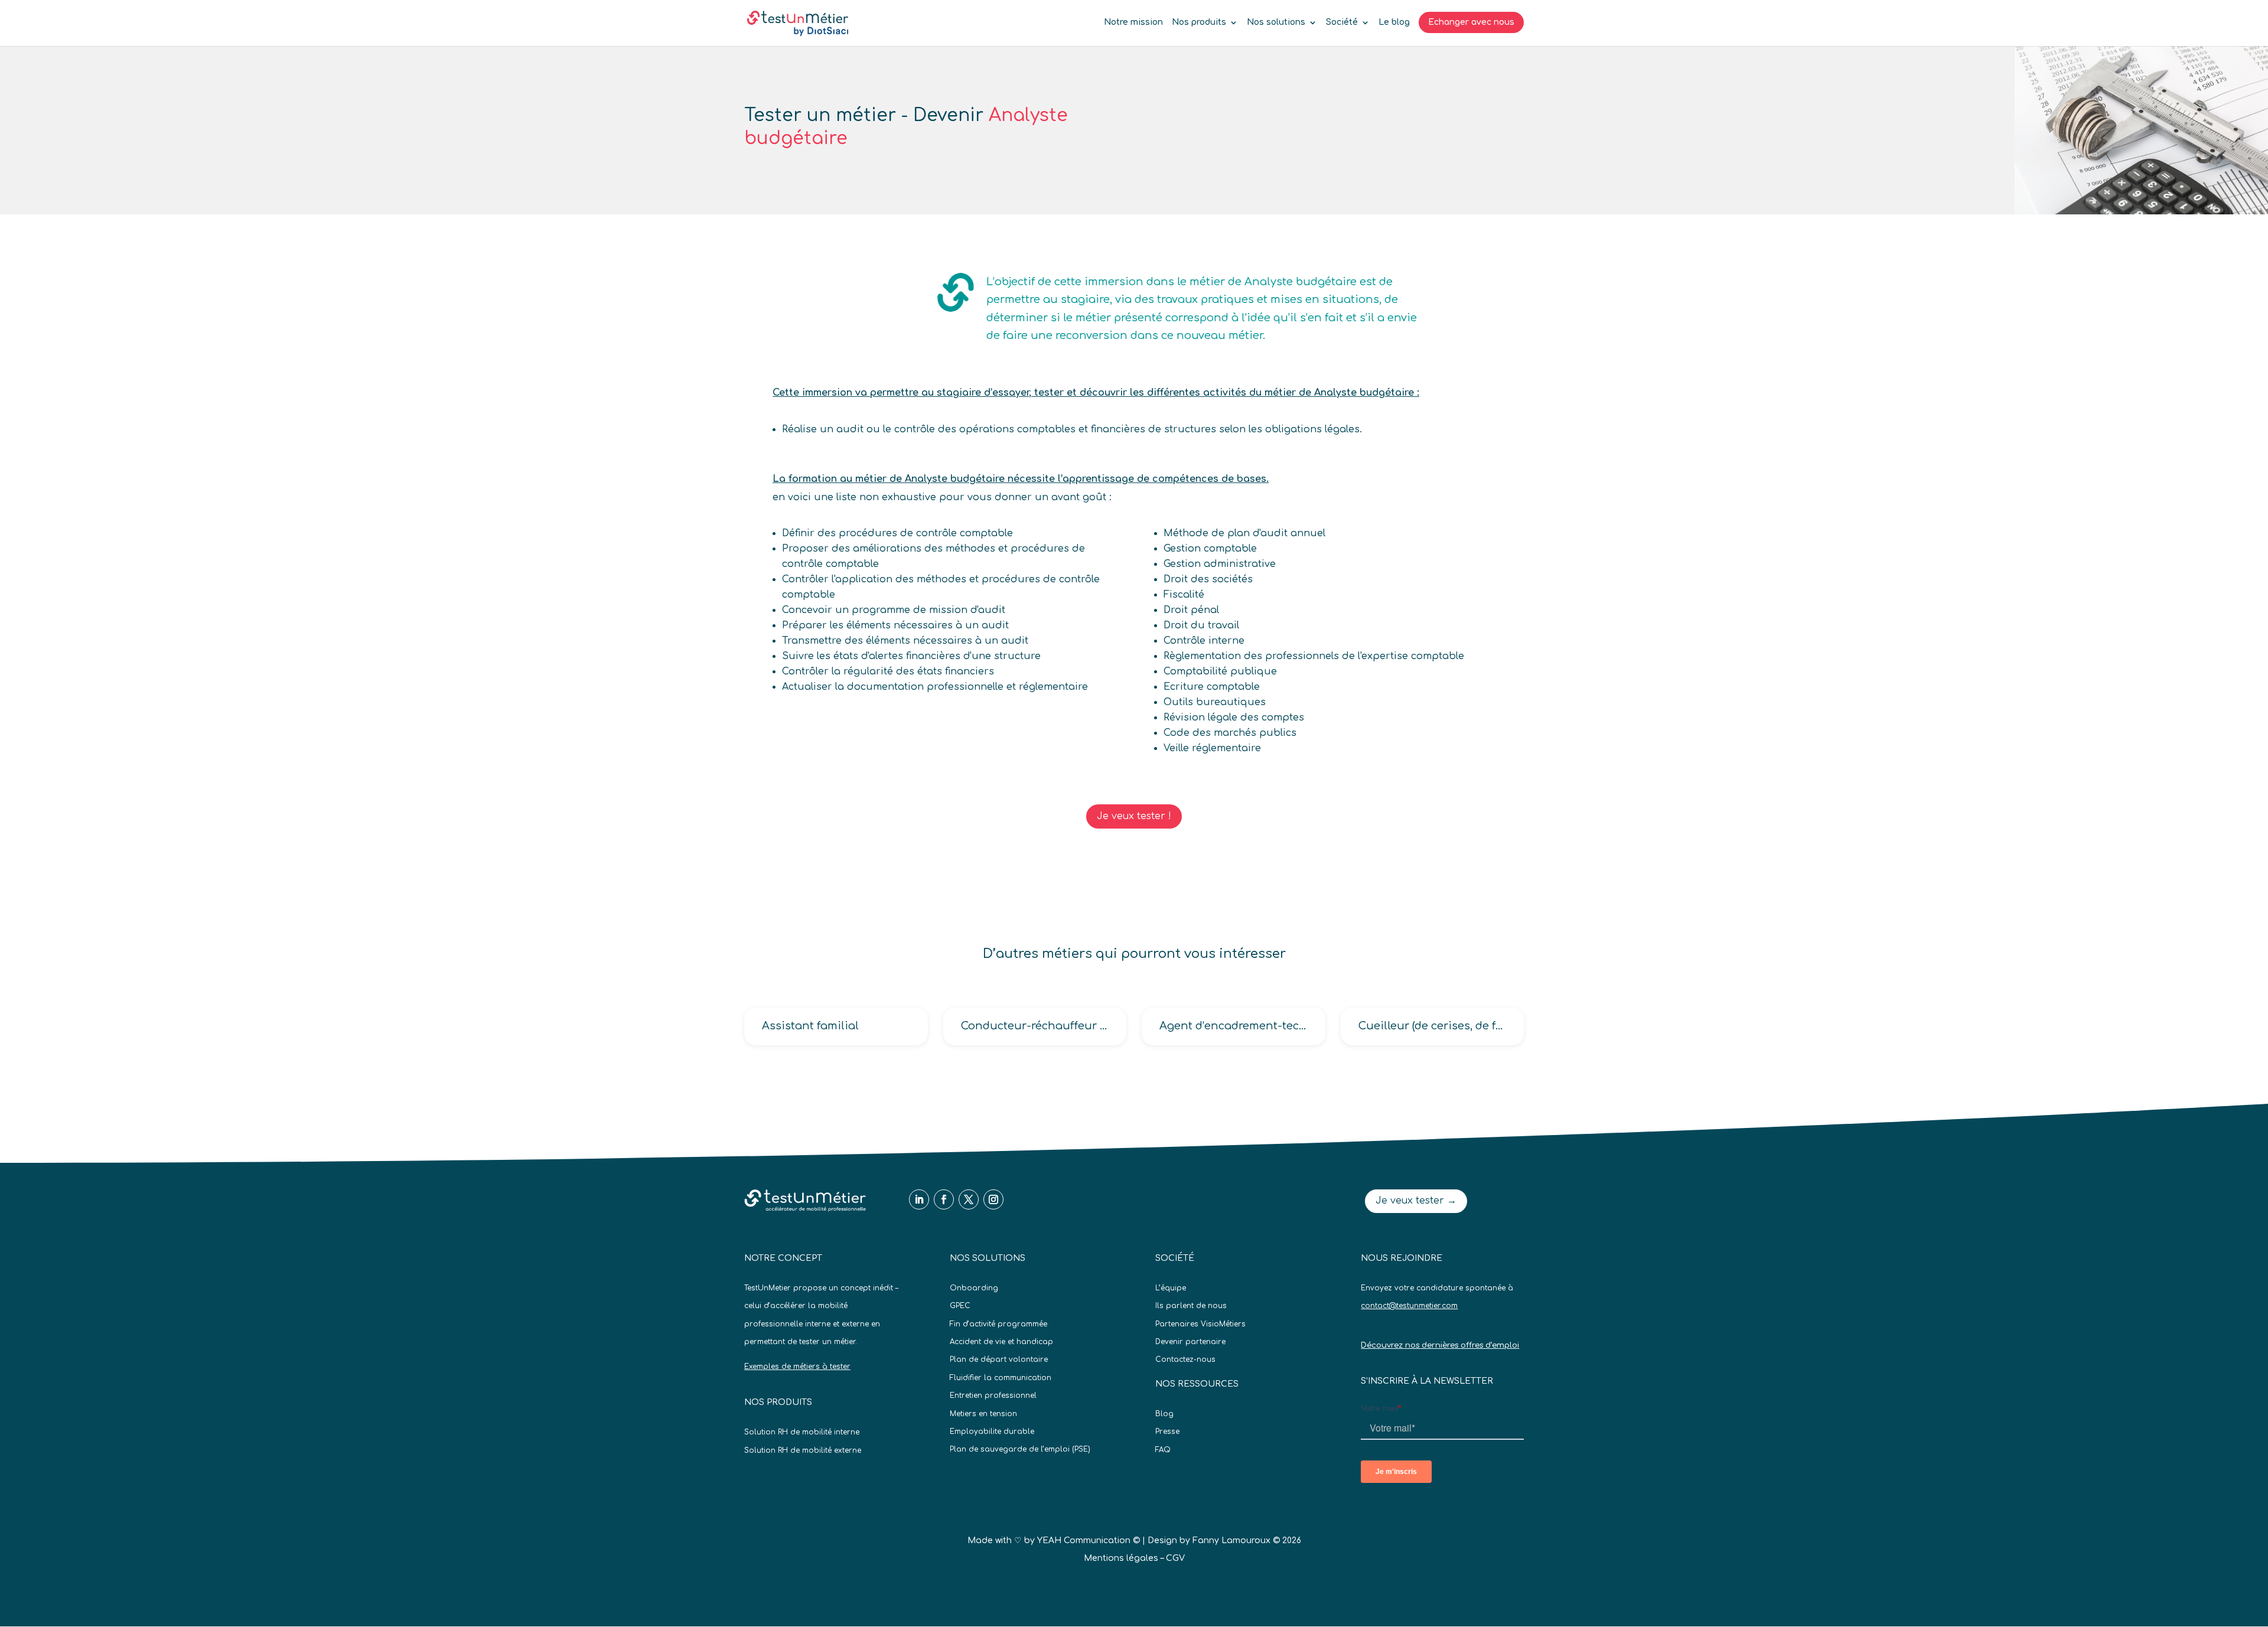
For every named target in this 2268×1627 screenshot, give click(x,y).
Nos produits (1199, 22)
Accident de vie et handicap (1001, 1342)
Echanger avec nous (1471, 22)
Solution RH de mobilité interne (802, 1432)
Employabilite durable (992, 1432)
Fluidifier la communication (1001, 1378)
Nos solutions (1276, 22)
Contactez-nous (1185, 1359)
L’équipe (1171, 1288)
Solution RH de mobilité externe (803, 1450)
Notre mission (1133, 22)
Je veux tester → (1416, 1201)
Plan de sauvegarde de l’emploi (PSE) (1020, 1449)
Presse (1167, 1432)
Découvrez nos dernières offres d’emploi (1440, 1345)
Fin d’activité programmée (998, 1324)
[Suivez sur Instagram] (993, 1199)
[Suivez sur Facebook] (944, 1199)
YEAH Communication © (1089, 1540)
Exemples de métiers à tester (797, 1367)
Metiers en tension (983, 1414)
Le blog (1394, 22)
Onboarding (974, 1288)
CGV (1175, 1558)
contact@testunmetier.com (1409, 1306)
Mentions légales (1121, 1558)
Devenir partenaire (1190, 1342)
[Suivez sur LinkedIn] (919, 1199)
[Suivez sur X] (969, 1199)
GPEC (960, 1306)
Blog (1164, 1414)
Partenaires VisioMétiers (1200, 1324)
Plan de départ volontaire (999, 1359)
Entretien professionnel (993, 1395)
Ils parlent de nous (1191, 1306)
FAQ (1163, 1450)
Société (1342, 22)
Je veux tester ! (1134, 816)
